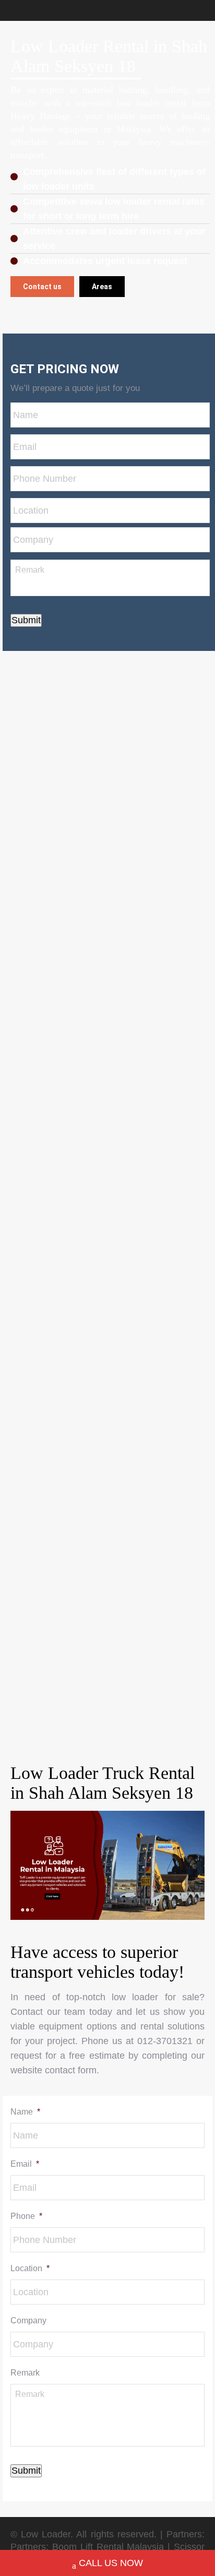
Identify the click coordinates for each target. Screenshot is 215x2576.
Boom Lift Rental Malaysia (108, 2547)
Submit (26, 620)
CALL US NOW (111, 2563)
